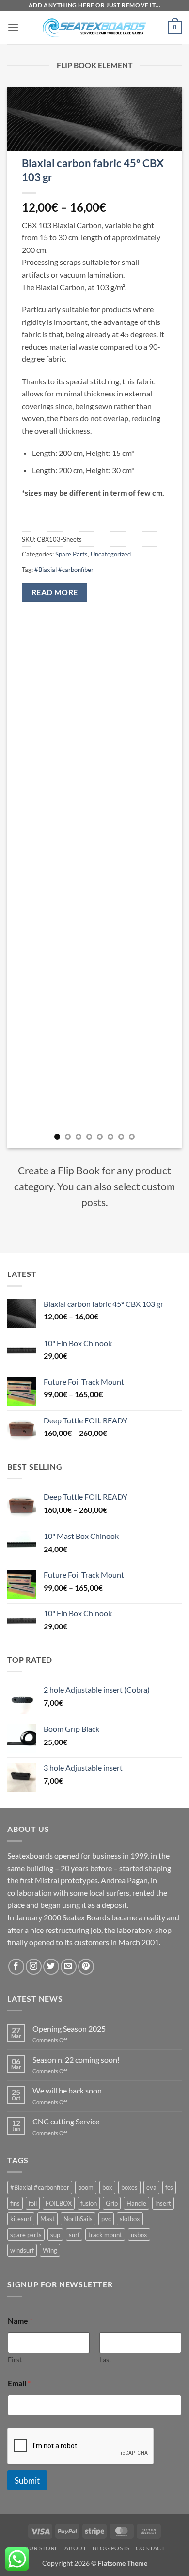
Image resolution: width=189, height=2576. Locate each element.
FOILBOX (59, 2203)
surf (74, 2235)
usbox (139, 2235)
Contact (150, 2548)
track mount (105, 2235)
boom (86, 2187)
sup (55, 2235)
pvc (106, 2219)
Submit (27, 2481)
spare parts (26, 2235)
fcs (169, 2187)
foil (33, 2203)
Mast (47, 2219)
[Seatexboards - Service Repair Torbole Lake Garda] (94, 28)
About (75, 2548)
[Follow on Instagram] (34, 1967)
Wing (50, 2250)
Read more (55, 592)
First (15, 2360)
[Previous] (23, 617)
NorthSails (78, 2219)
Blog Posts (111, 2548)
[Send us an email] (69, 1967)
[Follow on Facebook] (16, 1967)
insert (163, 2203)
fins (15, 2203)
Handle (136, 2203)
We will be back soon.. (69, 2090)
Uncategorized (111, 554)
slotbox (130, 2219)
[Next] (166, 617)
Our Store (41, 2548)
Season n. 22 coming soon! (76, 2059)
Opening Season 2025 (69, 2028)
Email (19, 2383)
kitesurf (21, 2219)
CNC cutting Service (66, 2121)
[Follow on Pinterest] (86, 1967)
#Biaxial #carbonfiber (64, 570)
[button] (13, 27)
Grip (112, 2203)
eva (151, 2187)
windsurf (22, 2250)
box (107, 2187)
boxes (129, 2187)
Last (105, 2360)
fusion (89, 2203)
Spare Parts (71, 554)
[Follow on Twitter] (51, 1967)
